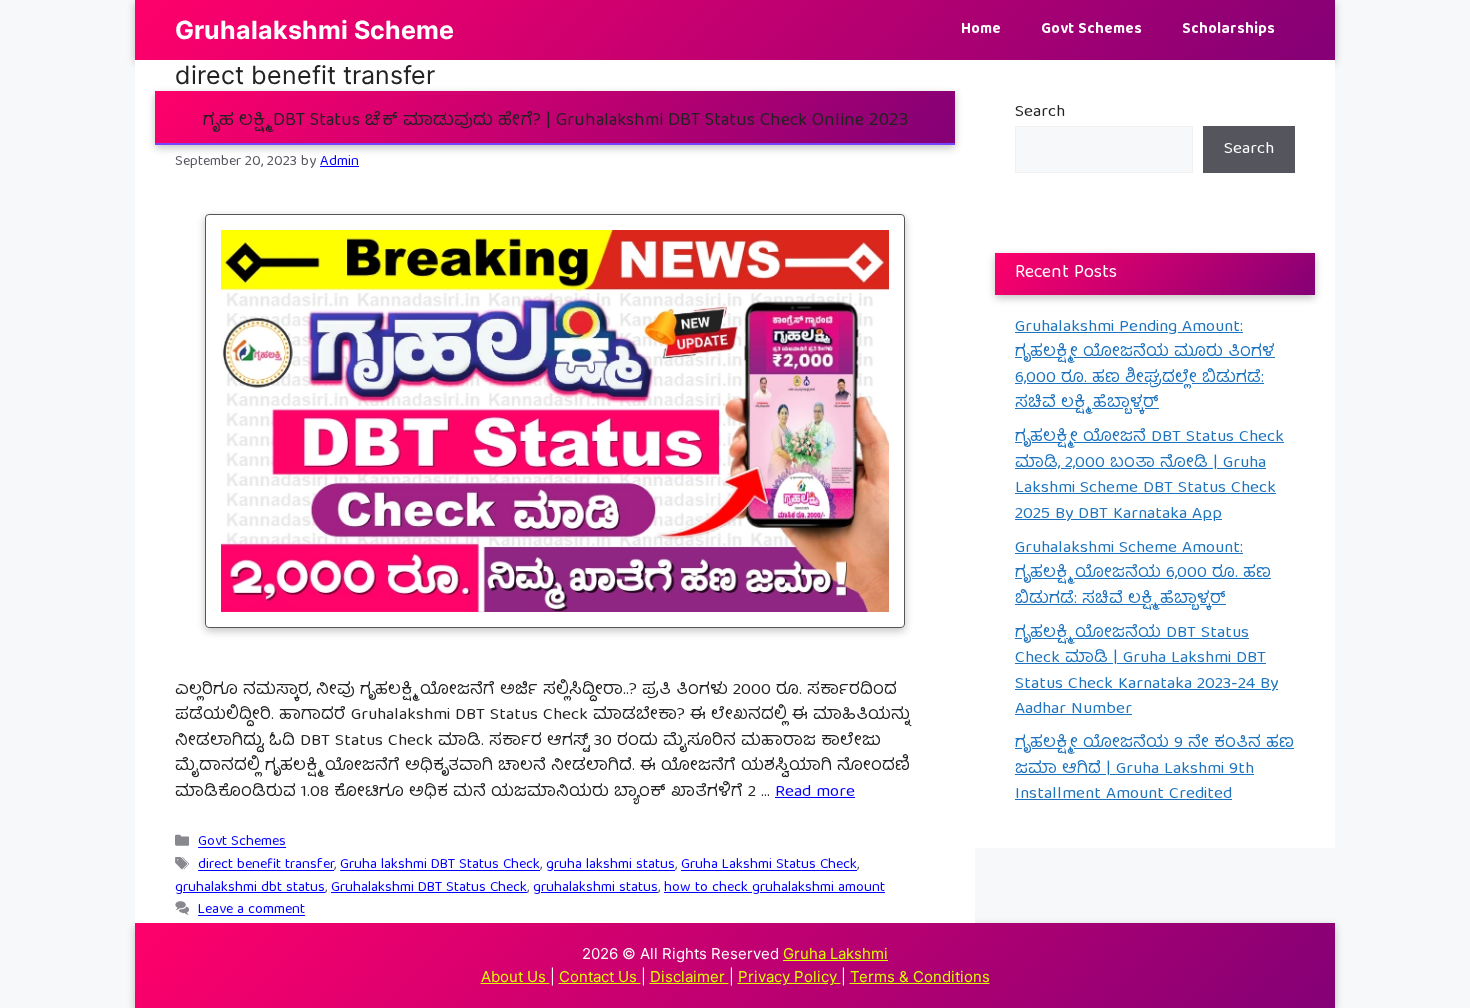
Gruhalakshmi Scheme (314, 30)
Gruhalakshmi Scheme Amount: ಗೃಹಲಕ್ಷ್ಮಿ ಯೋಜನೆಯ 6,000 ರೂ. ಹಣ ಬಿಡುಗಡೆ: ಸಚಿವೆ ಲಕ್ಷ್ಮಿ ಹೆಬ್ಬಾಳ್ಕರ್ (1143, 574)
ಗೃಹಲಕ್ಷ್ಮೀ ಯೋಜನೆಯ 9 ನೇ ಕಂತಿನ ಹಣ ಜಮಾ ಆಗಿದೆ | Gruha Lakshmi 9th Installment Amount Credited (1154, 769)
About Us (515, 976)
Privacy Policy (789, 976)
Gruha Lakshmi (835, 953)
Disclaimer (689, 976)
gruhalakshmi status (595, 888)
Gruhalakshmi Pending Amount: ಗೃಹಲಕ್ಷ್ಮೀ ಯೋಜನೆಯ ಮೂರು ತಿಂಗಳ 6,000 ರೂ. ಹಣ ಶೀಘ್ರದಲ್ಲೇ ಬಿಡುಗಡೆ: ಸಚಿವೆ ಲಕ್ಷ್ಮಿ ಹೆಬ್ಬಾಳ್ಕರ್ (1145, 366)
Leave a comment (251, 911)
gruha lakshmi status (610, 866)
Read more (815, 792)
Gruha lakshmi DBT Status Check (440, 866)
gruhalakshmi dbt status (250, 888)
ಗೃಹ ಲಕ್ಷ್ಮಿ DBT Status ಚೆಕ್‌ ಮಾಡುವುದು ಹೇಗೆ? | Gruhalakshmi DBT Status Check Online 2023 (555, 121)
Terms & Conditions (920, 976)
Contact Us (600, 976)
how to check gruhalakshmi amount (774, 888)
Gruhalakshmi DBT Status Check (429, 888)
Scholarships (1228, 30)
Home (981, 30)
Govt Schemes (1091, 30)
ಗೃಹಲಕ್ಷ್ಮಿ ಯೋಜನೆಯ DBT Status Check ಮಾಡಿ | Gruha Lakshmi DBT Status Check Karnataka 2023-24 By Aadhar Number (1146, 672)
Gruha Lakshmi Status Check (769, 866)
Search (1040, 112)
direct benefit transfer (266, 866)
